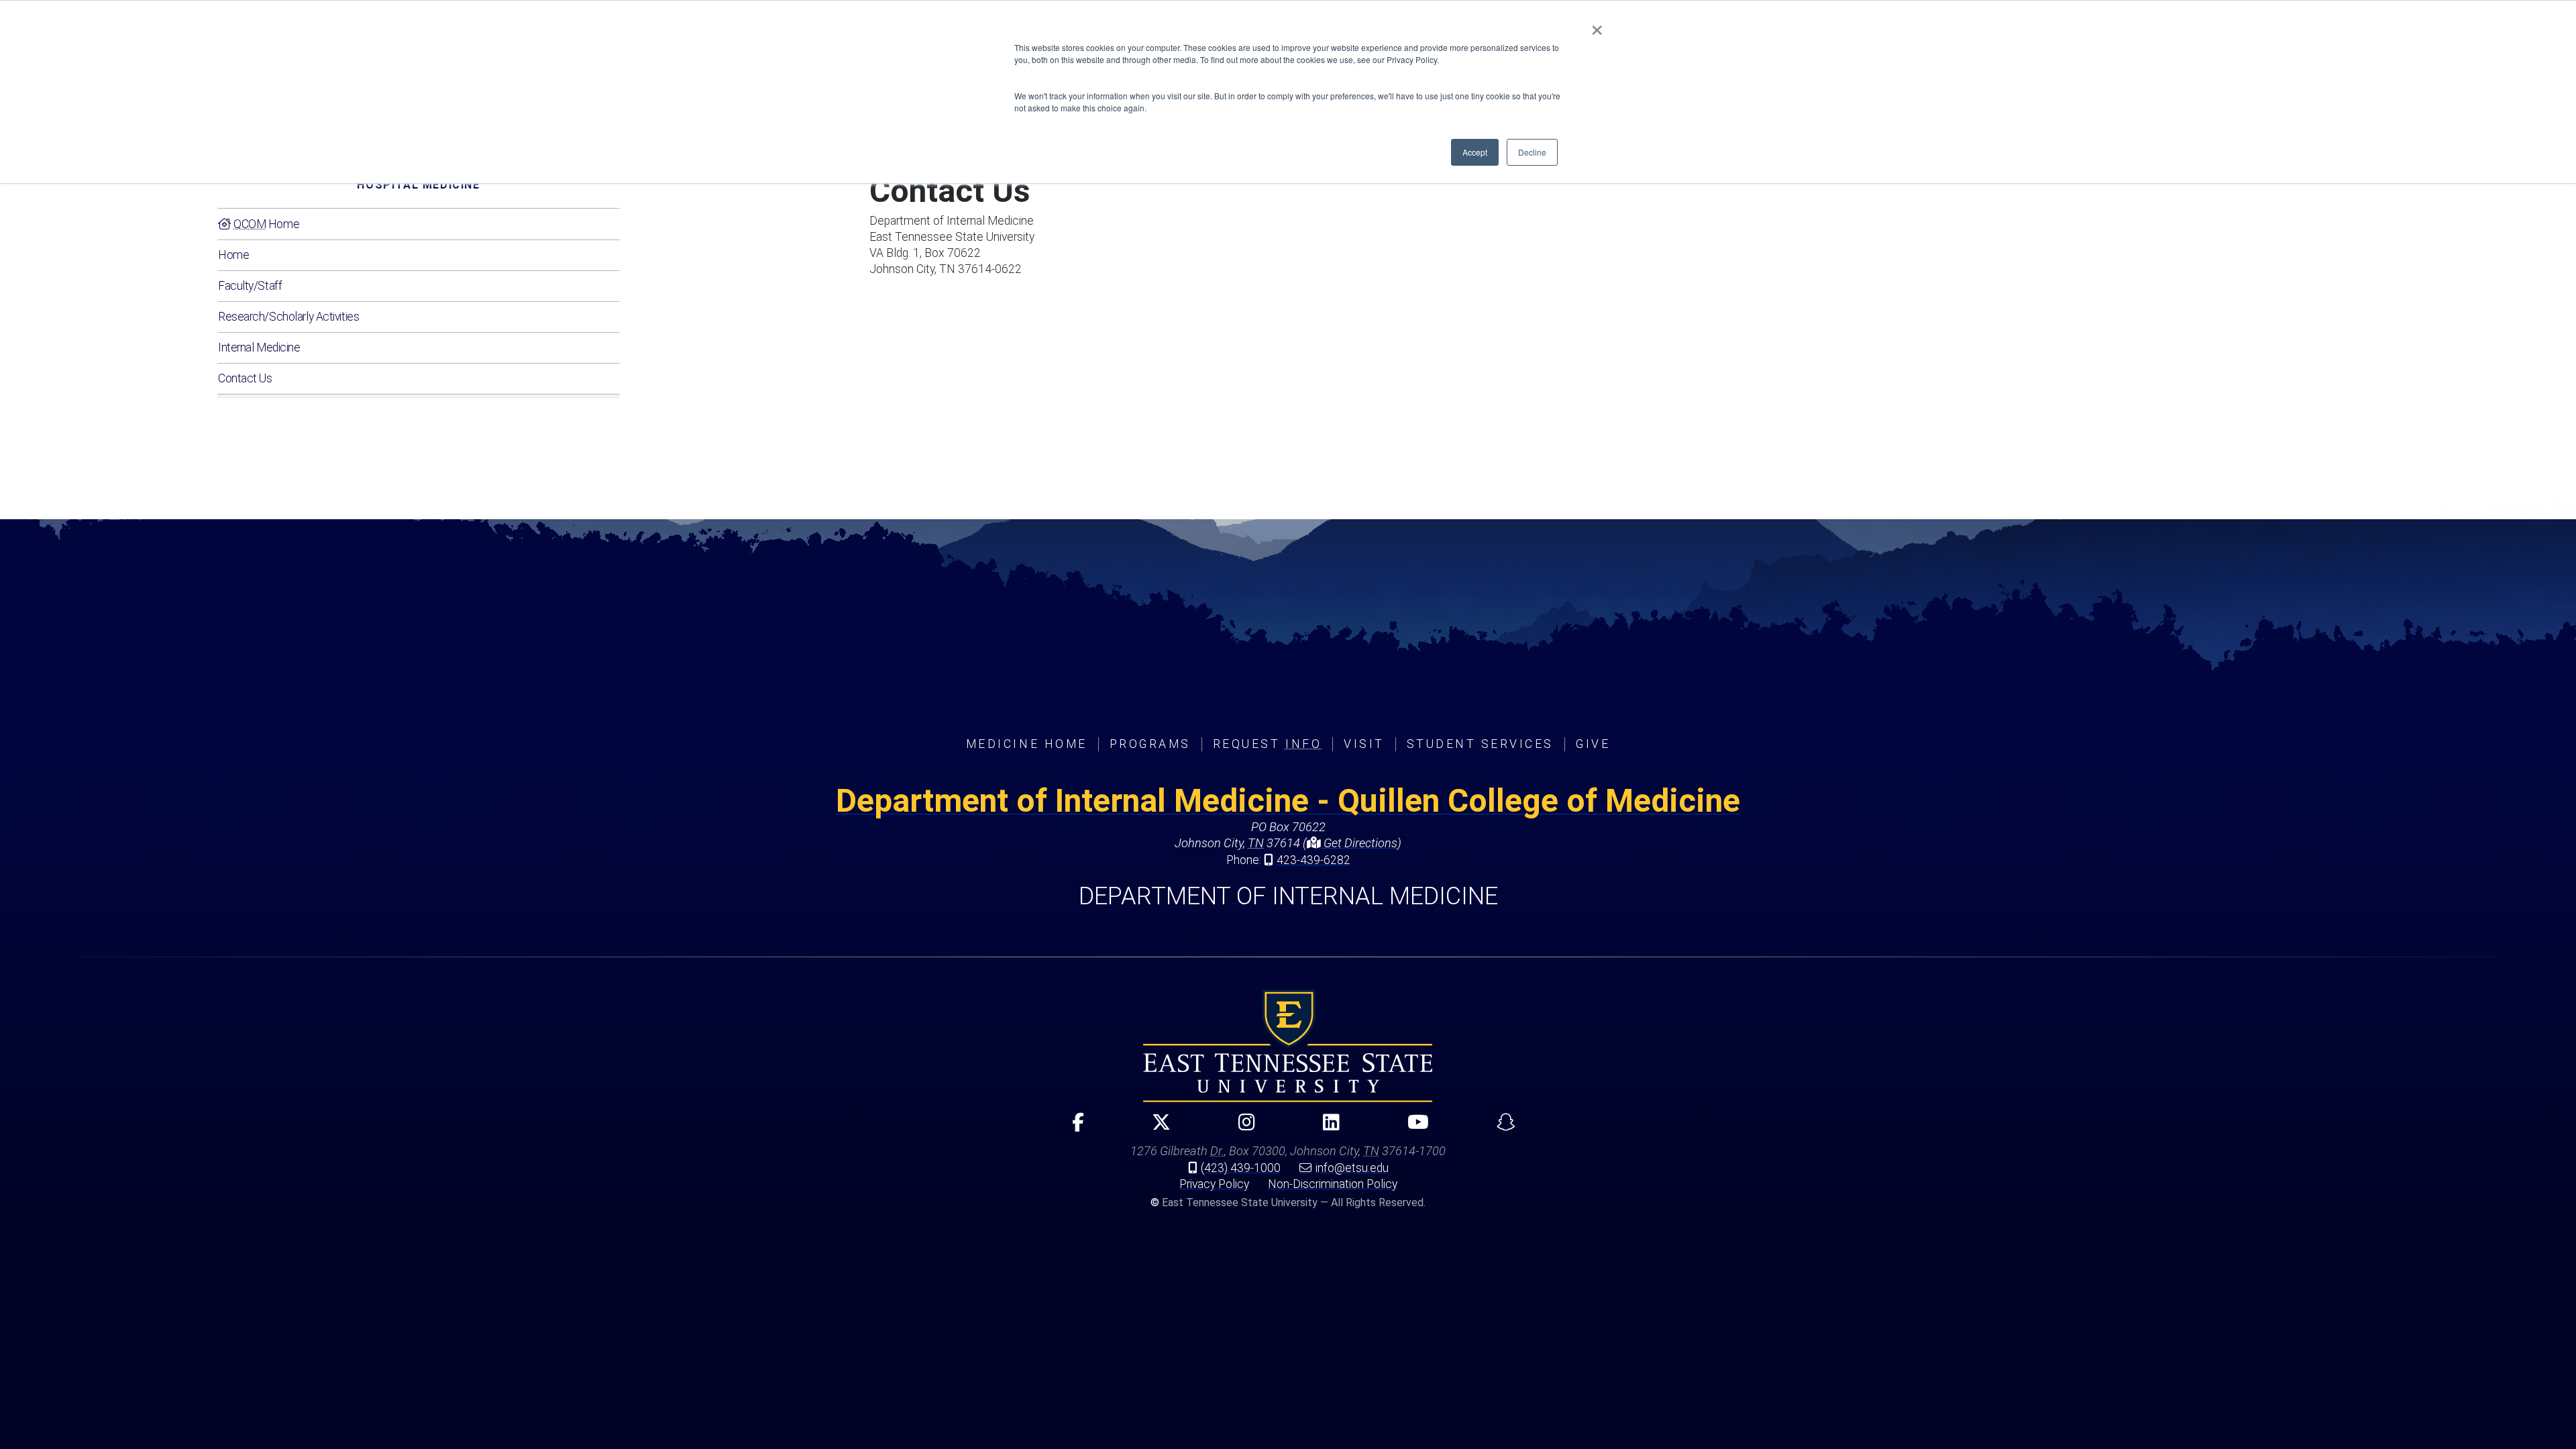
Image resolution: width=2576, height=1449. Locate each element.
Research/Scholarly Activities (288, 317)
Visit (1364, 744)
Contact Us (245, 378)
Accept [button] (1475, 152)
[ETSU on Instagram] (1241, 1128)
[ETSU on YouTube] (1412, 1128)
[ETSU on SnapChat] (1500, 1128)
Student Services (1480, 744)
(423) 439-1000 (1241, 1168)
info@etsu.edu (1352, 1168)
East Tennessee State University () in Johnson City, (1288, 1046)
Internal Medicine (259, 347)
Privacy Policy (1214, 1184)
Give (1593, 744)
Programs (1150, 744)
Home (266, 224)
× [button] (1597, 25)
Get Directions (1359, 843)
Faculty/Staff (250, 286)
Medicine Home (1027, 744)
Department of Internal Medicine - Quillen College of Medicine (1288, 801)
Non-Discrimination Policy (1333, 1184)
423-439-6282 (1313, 860)
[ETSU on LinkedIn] (1326, 1128)
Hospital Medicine (418, 185)
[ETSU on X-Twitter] (1156, 1128)
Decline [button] (1532, 152)
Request (1267, 744)
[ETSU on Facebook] (1072, 1128)
